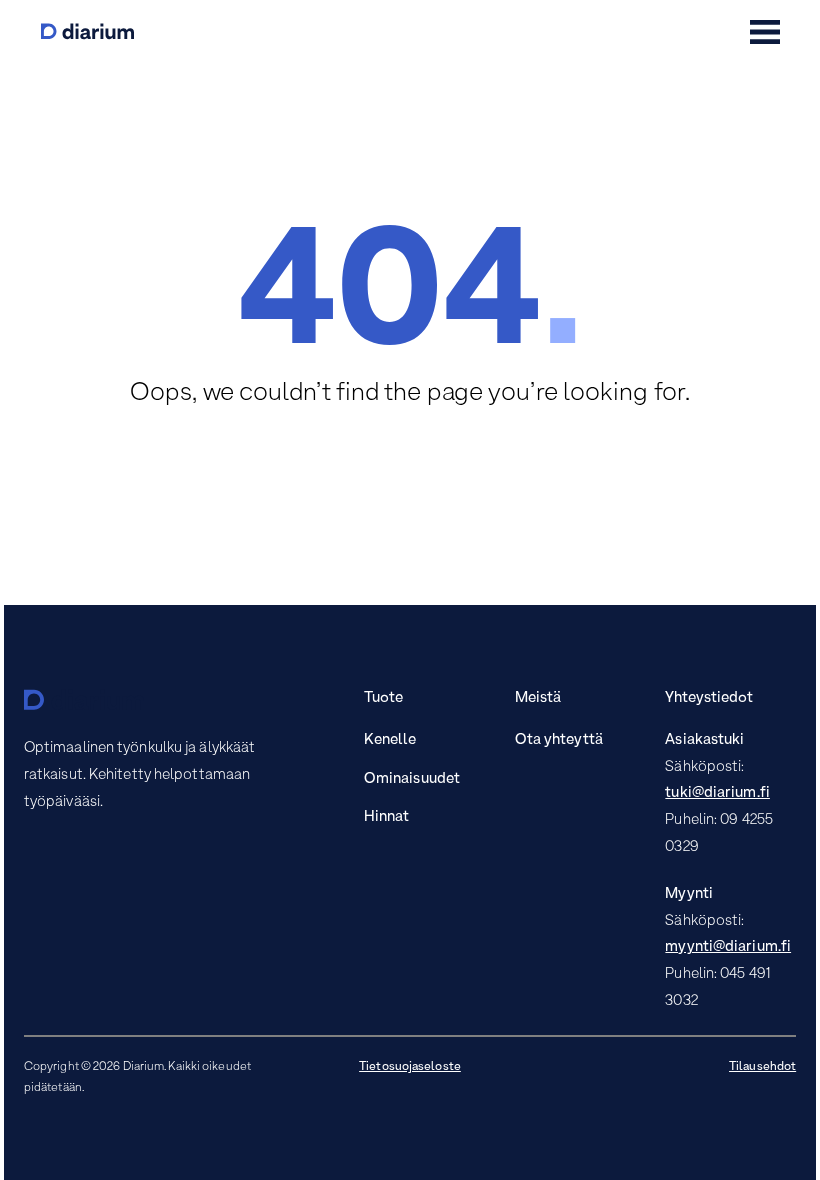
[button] (765, 32)
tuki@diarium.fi (717, 793)
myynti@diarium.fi (728, 947)
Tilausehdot (762, 1067)
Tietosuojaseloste (410, 1067)
